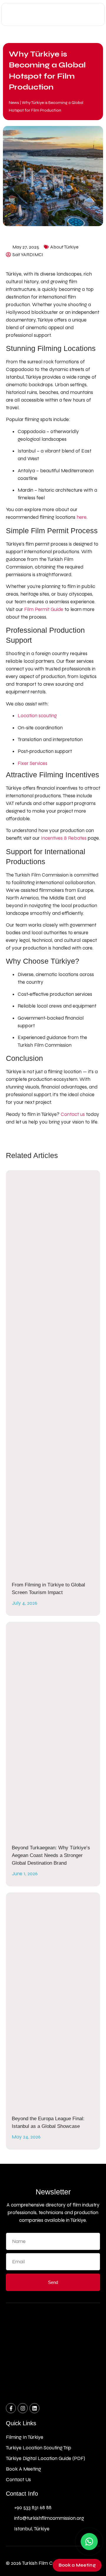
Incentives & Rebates (64, 838)
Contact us (73, 1114)
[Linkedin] (34, 2408)
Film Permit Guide (44, 609)
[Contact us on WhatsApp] (89, 2542)
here (82, 517)
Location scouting (37, 716)
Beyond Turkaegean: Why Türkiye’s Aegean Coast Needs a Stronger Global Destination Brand (51, 1855)
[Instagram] (23, 2408)
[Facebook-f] (11, 2408)
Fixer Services (33, 763)
